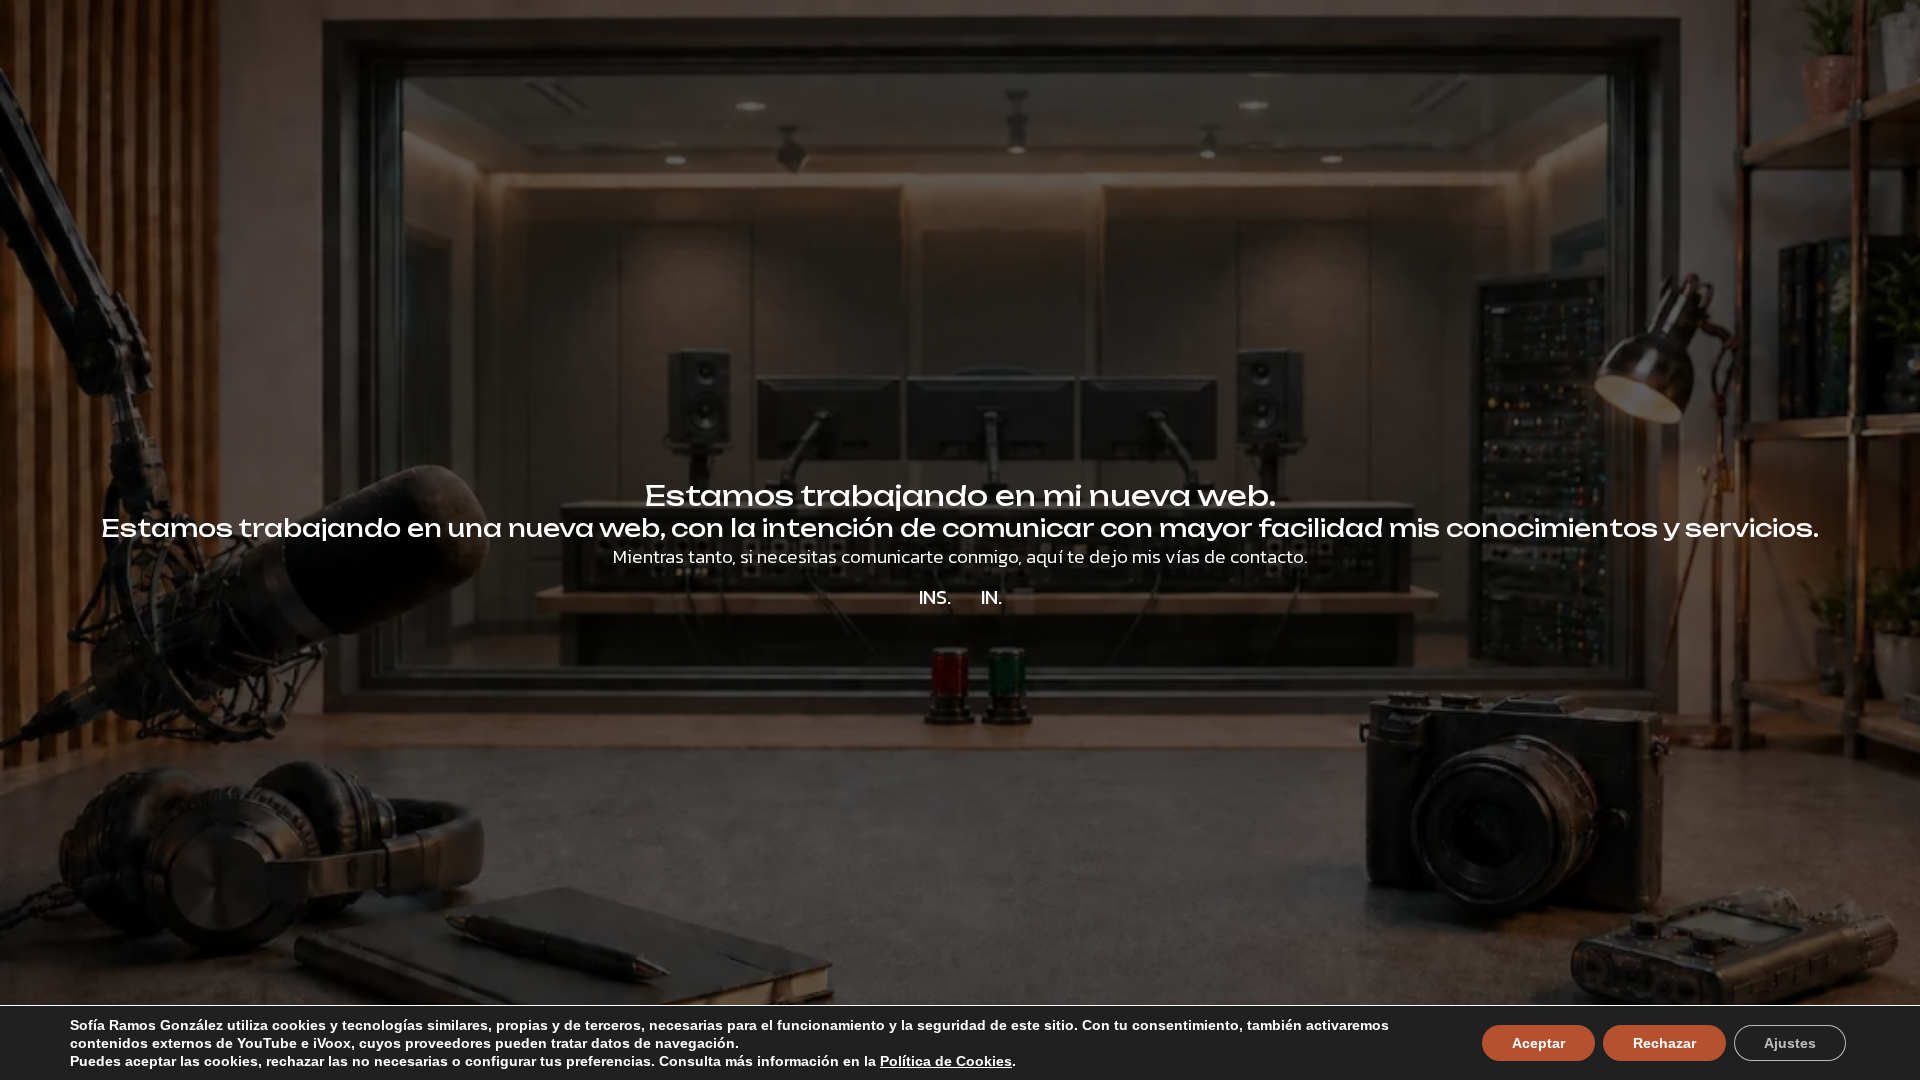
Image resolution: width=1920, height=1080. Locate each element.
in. (991, 597)
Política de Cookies (946, 1061)
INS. (935, 597)
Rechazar (1664, 1043)
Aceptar (1538, 1043)
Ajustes (1790, 1043)
